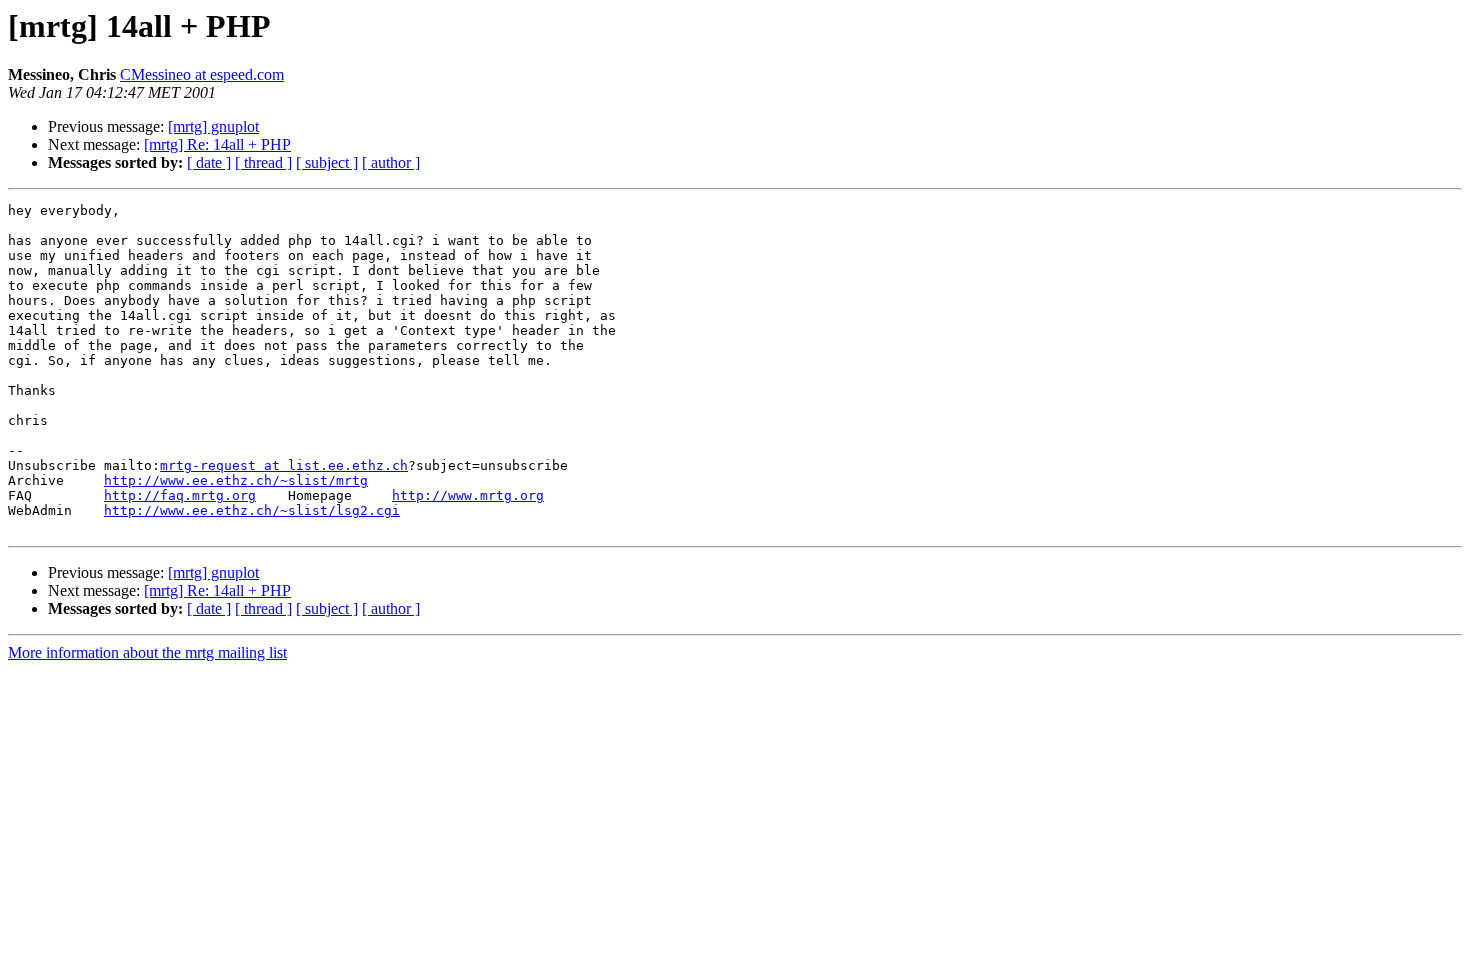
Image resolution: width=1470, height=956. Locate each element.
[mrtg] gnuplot (213, 126)
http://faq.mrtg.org (180, 495)
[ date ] (209, 162)
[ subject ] (327, 162)
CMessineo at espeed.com (202, 74)
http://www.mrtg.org (468, 495)
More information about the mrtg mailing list (147, 652)
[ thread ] (263, 162)
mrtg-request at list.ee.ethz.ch (284, 465)
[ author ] (391, 162)
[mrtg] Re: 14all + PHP (217, 144)
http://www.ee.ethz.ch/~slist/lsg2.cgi (252, 510)
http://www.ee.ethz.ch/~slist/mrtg (236, 480)
